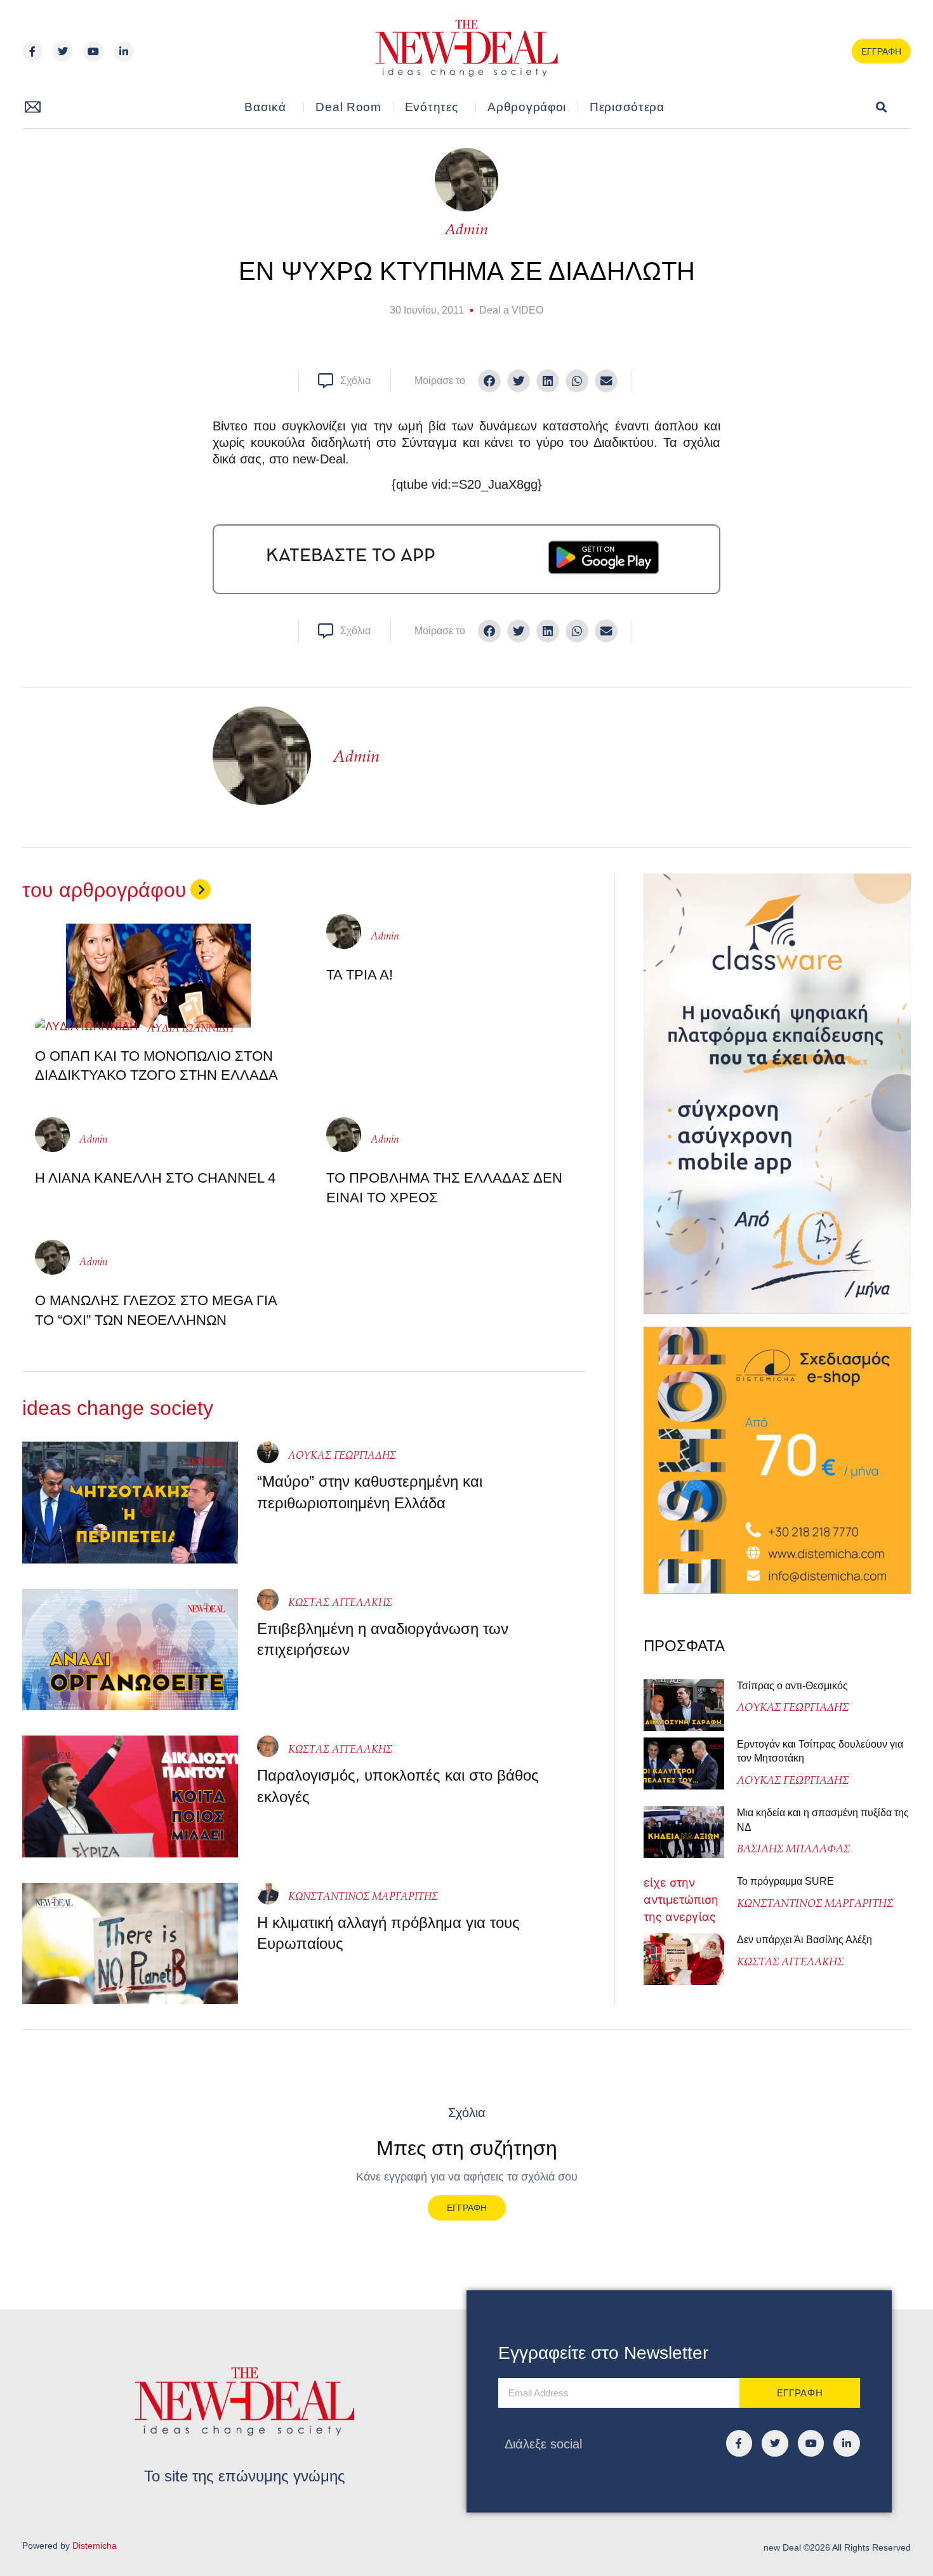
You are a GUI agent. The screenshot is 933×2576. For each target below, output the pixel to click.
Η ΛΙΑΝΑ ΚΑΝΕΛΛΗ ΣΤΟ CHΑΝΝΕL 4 (155, 1178)
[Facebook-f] (32, 51)
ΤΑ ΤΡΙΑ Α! (360, 975)
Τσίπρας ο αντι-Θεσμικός (792, 1686)
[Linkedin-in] (124, 51)
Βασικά (265, 107)
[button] (881, 108)
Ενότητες (432, 107)
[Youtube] (93, 51)
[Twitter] (63, 51)
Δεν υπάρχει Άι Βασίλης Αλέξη (804, 1940)
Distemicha (95, 2546)
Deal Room (348, 107)
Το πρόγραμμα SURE (787, 1881)
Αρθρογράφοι (527, 107)
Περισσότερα (627, 107)
